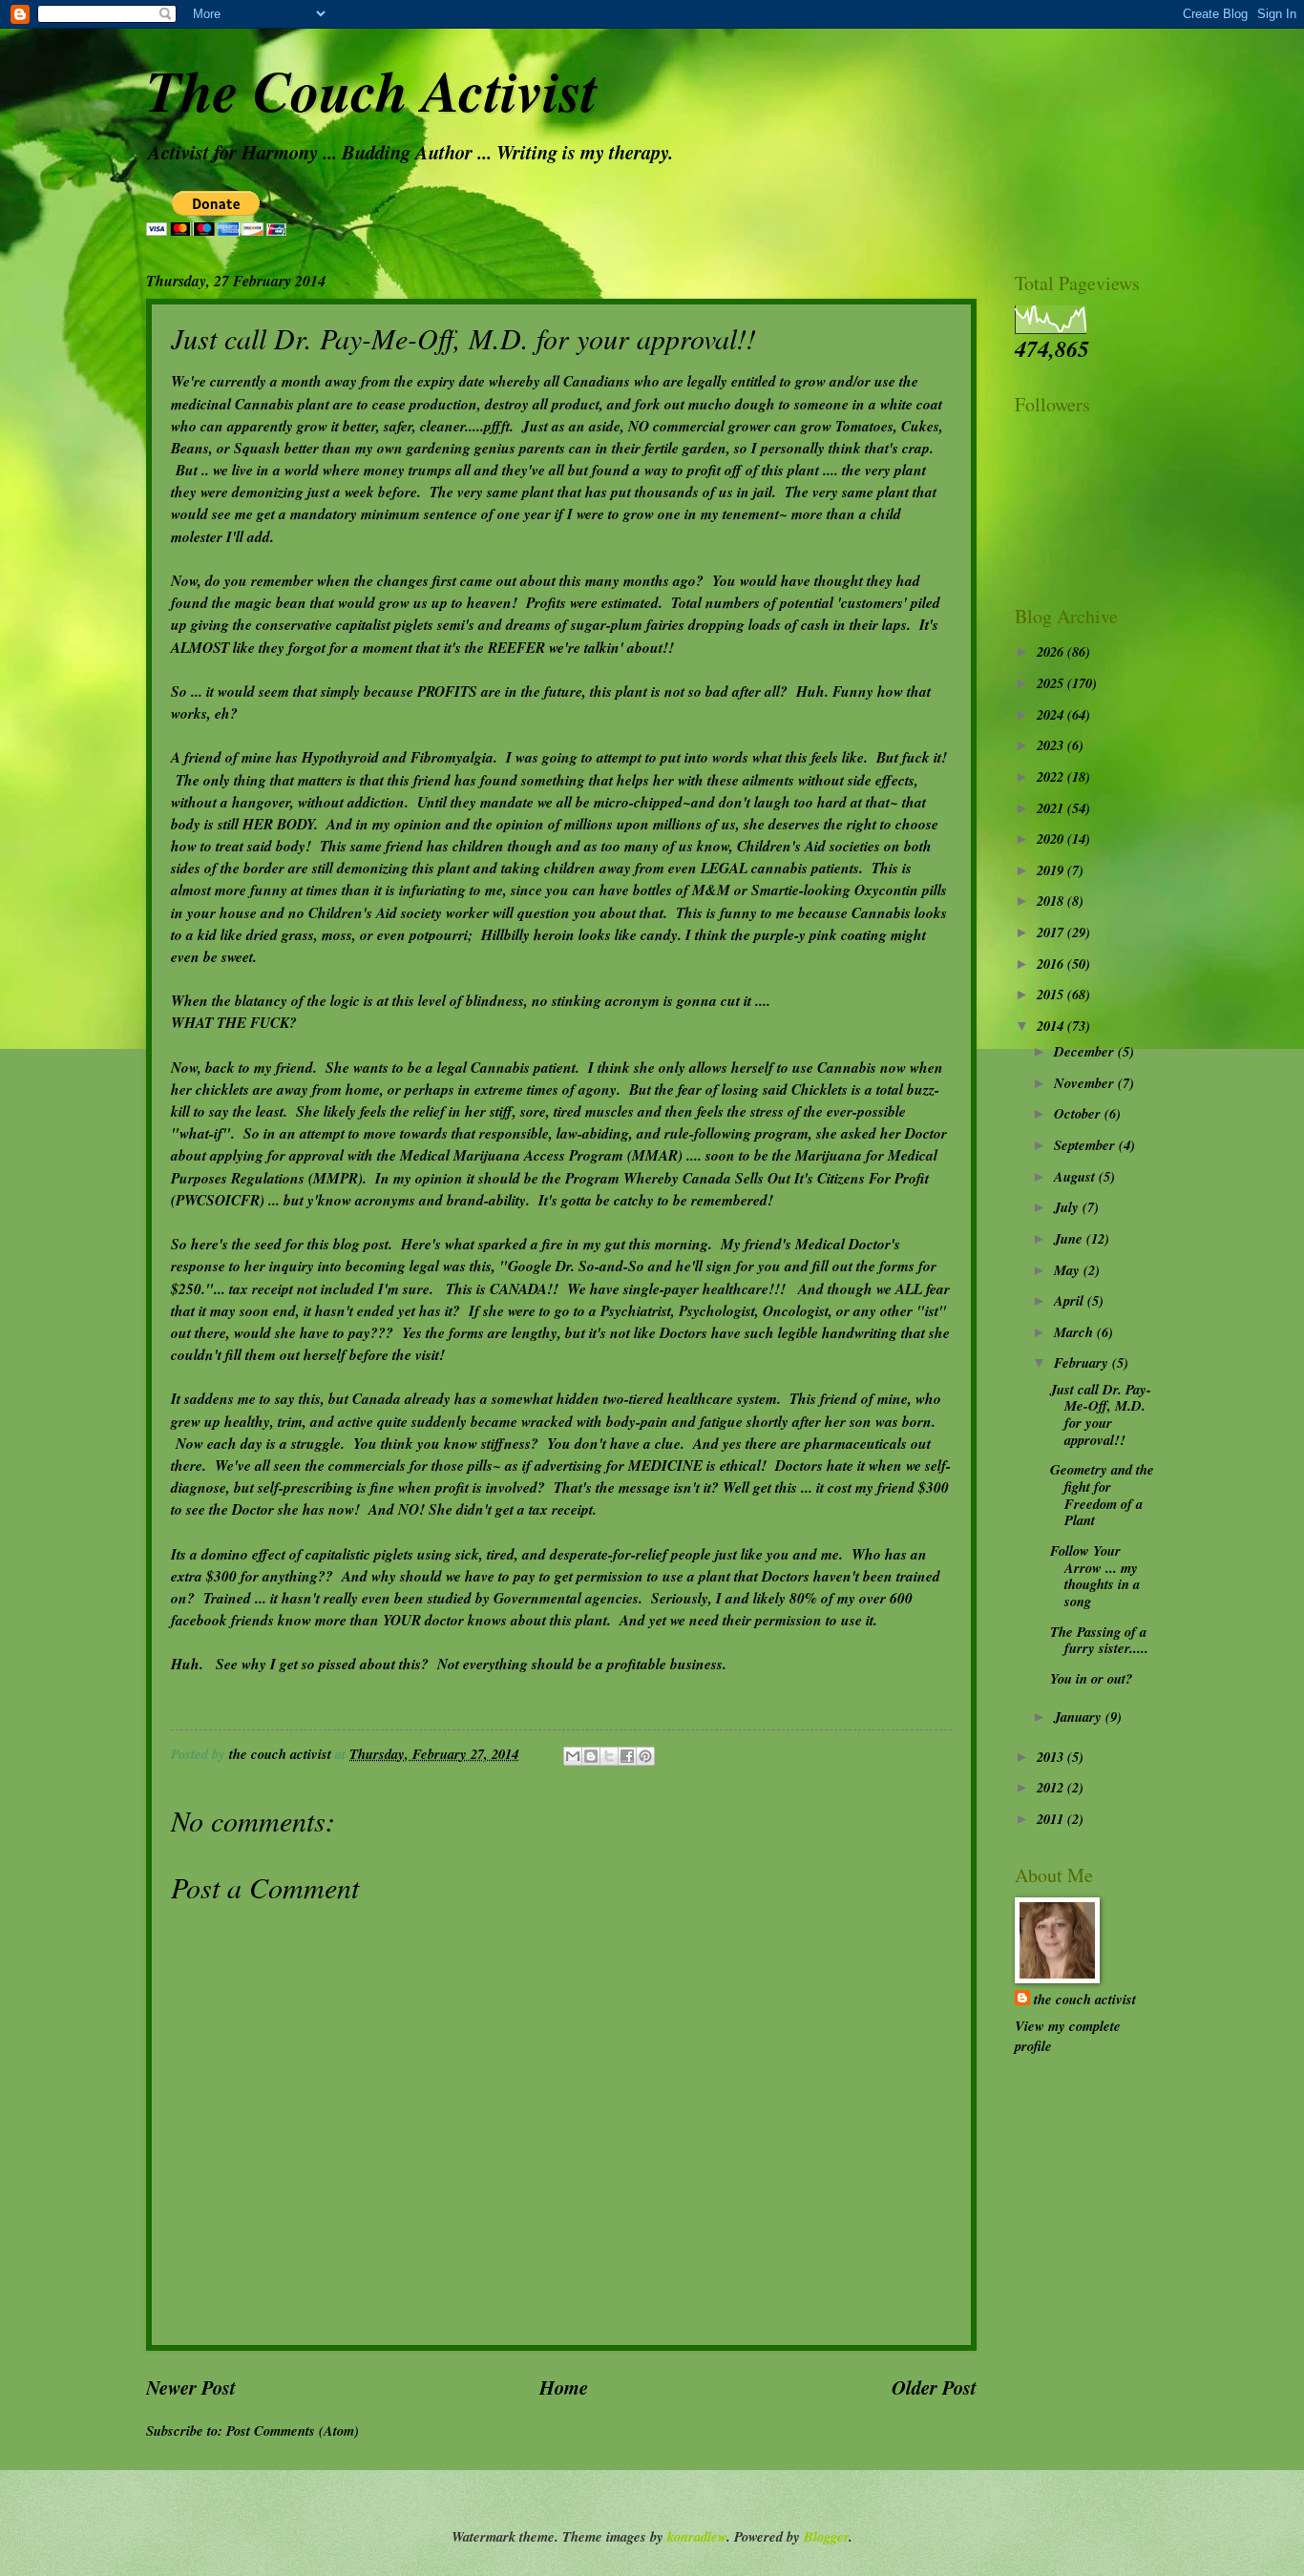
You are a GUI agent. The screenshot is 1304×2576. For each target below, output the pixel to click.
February (1083, 1362)
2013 (1052, 1757)
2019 (1052, 870)
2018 (1052, 901)
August (1076, 1176)
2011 (1052, 1819)
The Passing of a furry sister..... (1099, 1640)
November (1086, 1083)
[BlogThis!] (591, 1756)
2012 (1052, 1787)
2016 (1052, 963)
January (1080, 1717)
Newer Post (191, 2388)
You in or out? (1091, 1678)
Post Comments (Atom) (293, 2430)
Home (564, 2388)
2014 (1052, 1026)
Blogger (826, 2536)
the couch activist (1085, 2000)
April (1071, 1300)
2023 (1052, 745)
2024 (1052, 714)
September (1086, 1145)
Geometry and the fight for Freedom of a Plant (1102, 1495)
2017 (1052, 932)
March (1075, 1332)
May (1069, 1270)
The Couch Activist (372, 90)
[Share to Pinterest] (645, 1756)
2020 (1052, 838)
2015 (1052, 994)
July (1068, 1207)
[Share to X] (609, 1756)
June (1070, 1238)
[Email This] (573, 1756)
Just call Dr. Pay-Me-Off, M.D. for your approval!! (1101, 1414)
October (1079, 1113)
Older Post (934, 2388)
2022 (1052, 776)
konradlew (697, 2536)
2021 (1052, 808)
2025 (1052, 683)
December (1086, 1051)
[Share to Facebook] (627, 1756)
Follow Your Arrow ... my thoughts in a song (1095, 1576)
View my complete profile (1068, 2036)
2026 (1052, 651)
